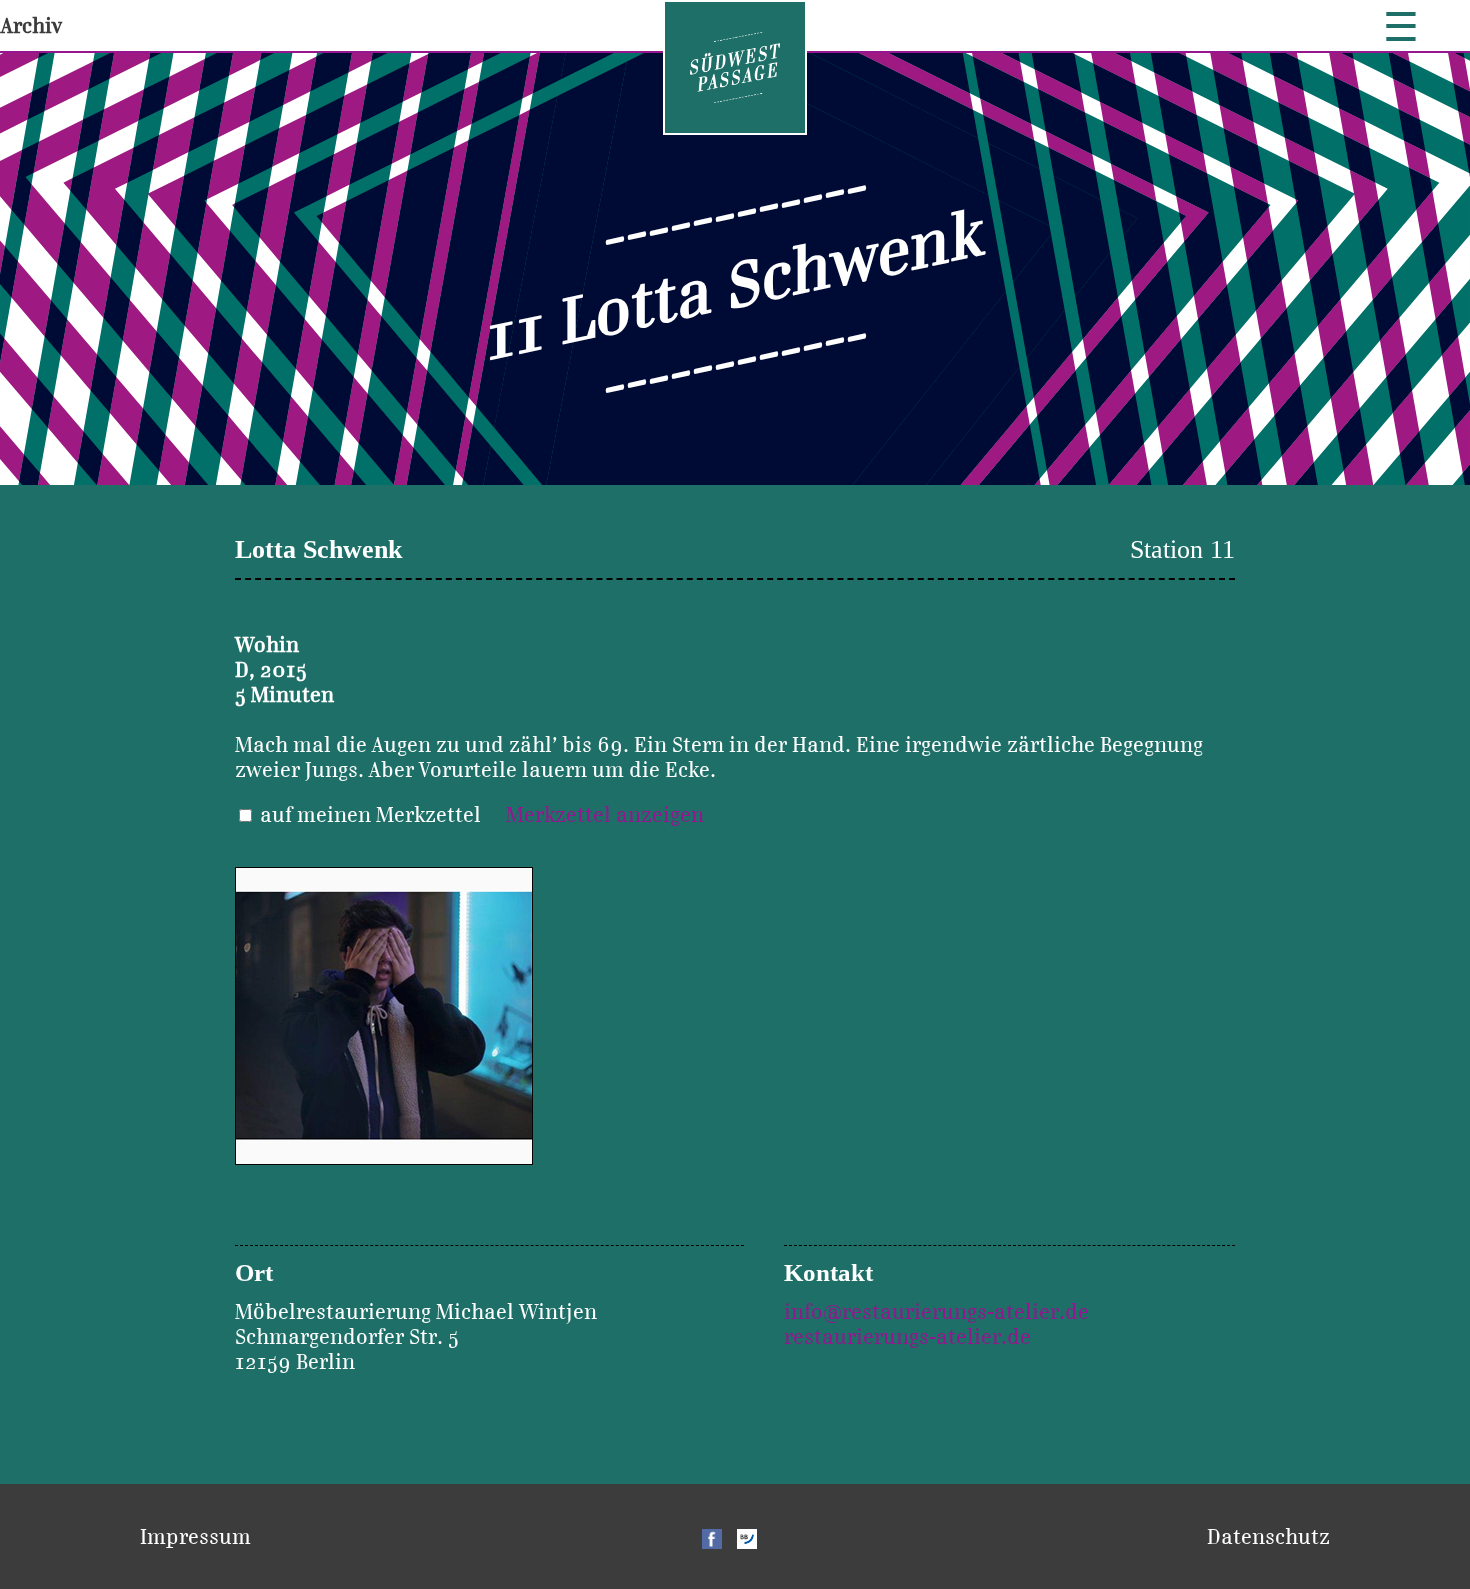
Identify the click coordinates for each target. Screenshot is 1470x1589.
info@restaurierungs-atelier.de (936, 1311)
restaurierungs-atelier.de (907, 1336)
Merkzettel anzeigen (605, 814)
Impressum (195, 1536)
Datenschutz (1268, 1536)
